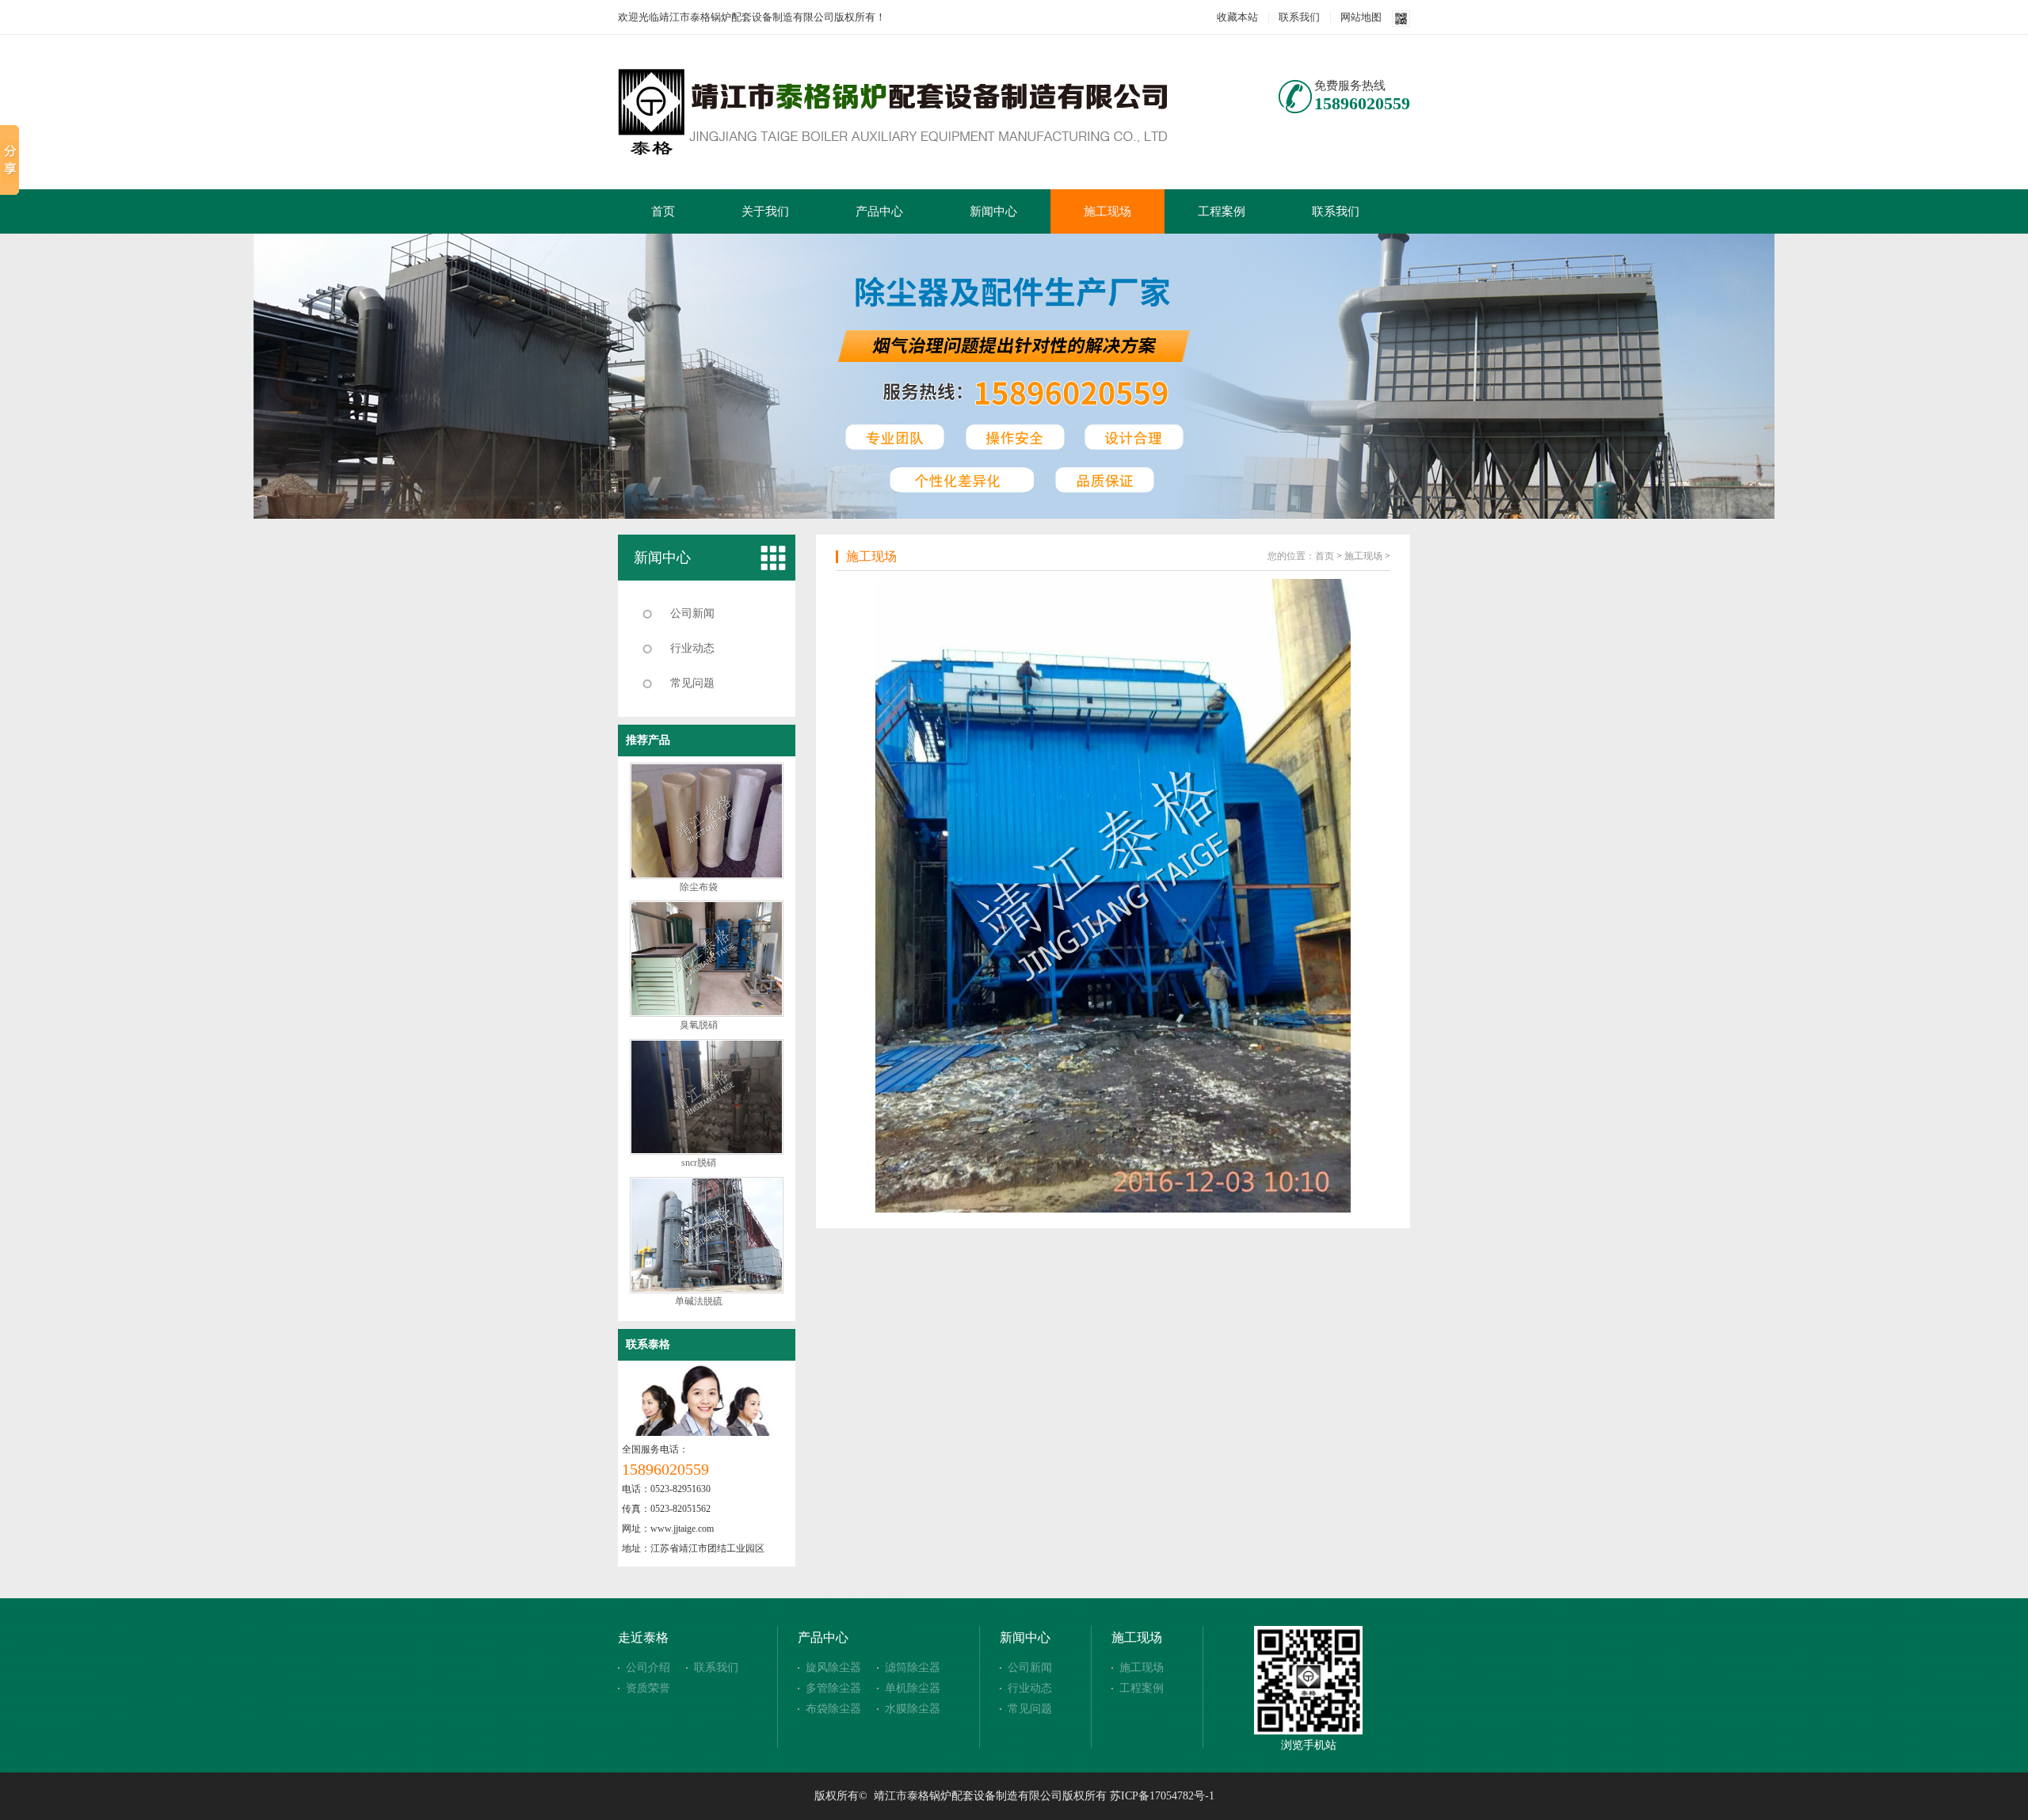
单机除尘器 (913, 1688)
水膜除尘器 (913, 1709)
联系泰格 (648, 1344)
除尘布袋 (699, 887)
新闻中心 (993, 211)
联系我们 (1299, 17)
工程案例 (1222, 211)
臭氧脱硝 (699, 1025)
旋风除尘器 (833, 1668)
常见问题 (692, 683)
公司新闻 (692, 613)
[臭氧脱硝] (707, 1014)
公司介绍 (648, 1668)
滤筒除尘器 (913, 1668)
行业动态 (692, 648)
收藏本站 (1237, 17)
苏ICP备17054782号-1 (1162, 1796)
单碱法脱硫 (699, 1301)
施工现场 (1107, 211)
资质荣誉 (648, 1688)
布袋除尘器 (833, 1709)
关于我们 (765, 211)
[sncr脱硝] (707, 1152)
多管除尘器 (833, 1688)
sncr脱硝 (699, 1163)
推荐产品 (648, 740)
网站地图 (1361, 17)
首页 (663, 211)
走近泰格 (643, 1637)
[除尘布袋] (707, 876)
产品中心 (879, 211)
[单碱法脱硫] (707, 1290)
